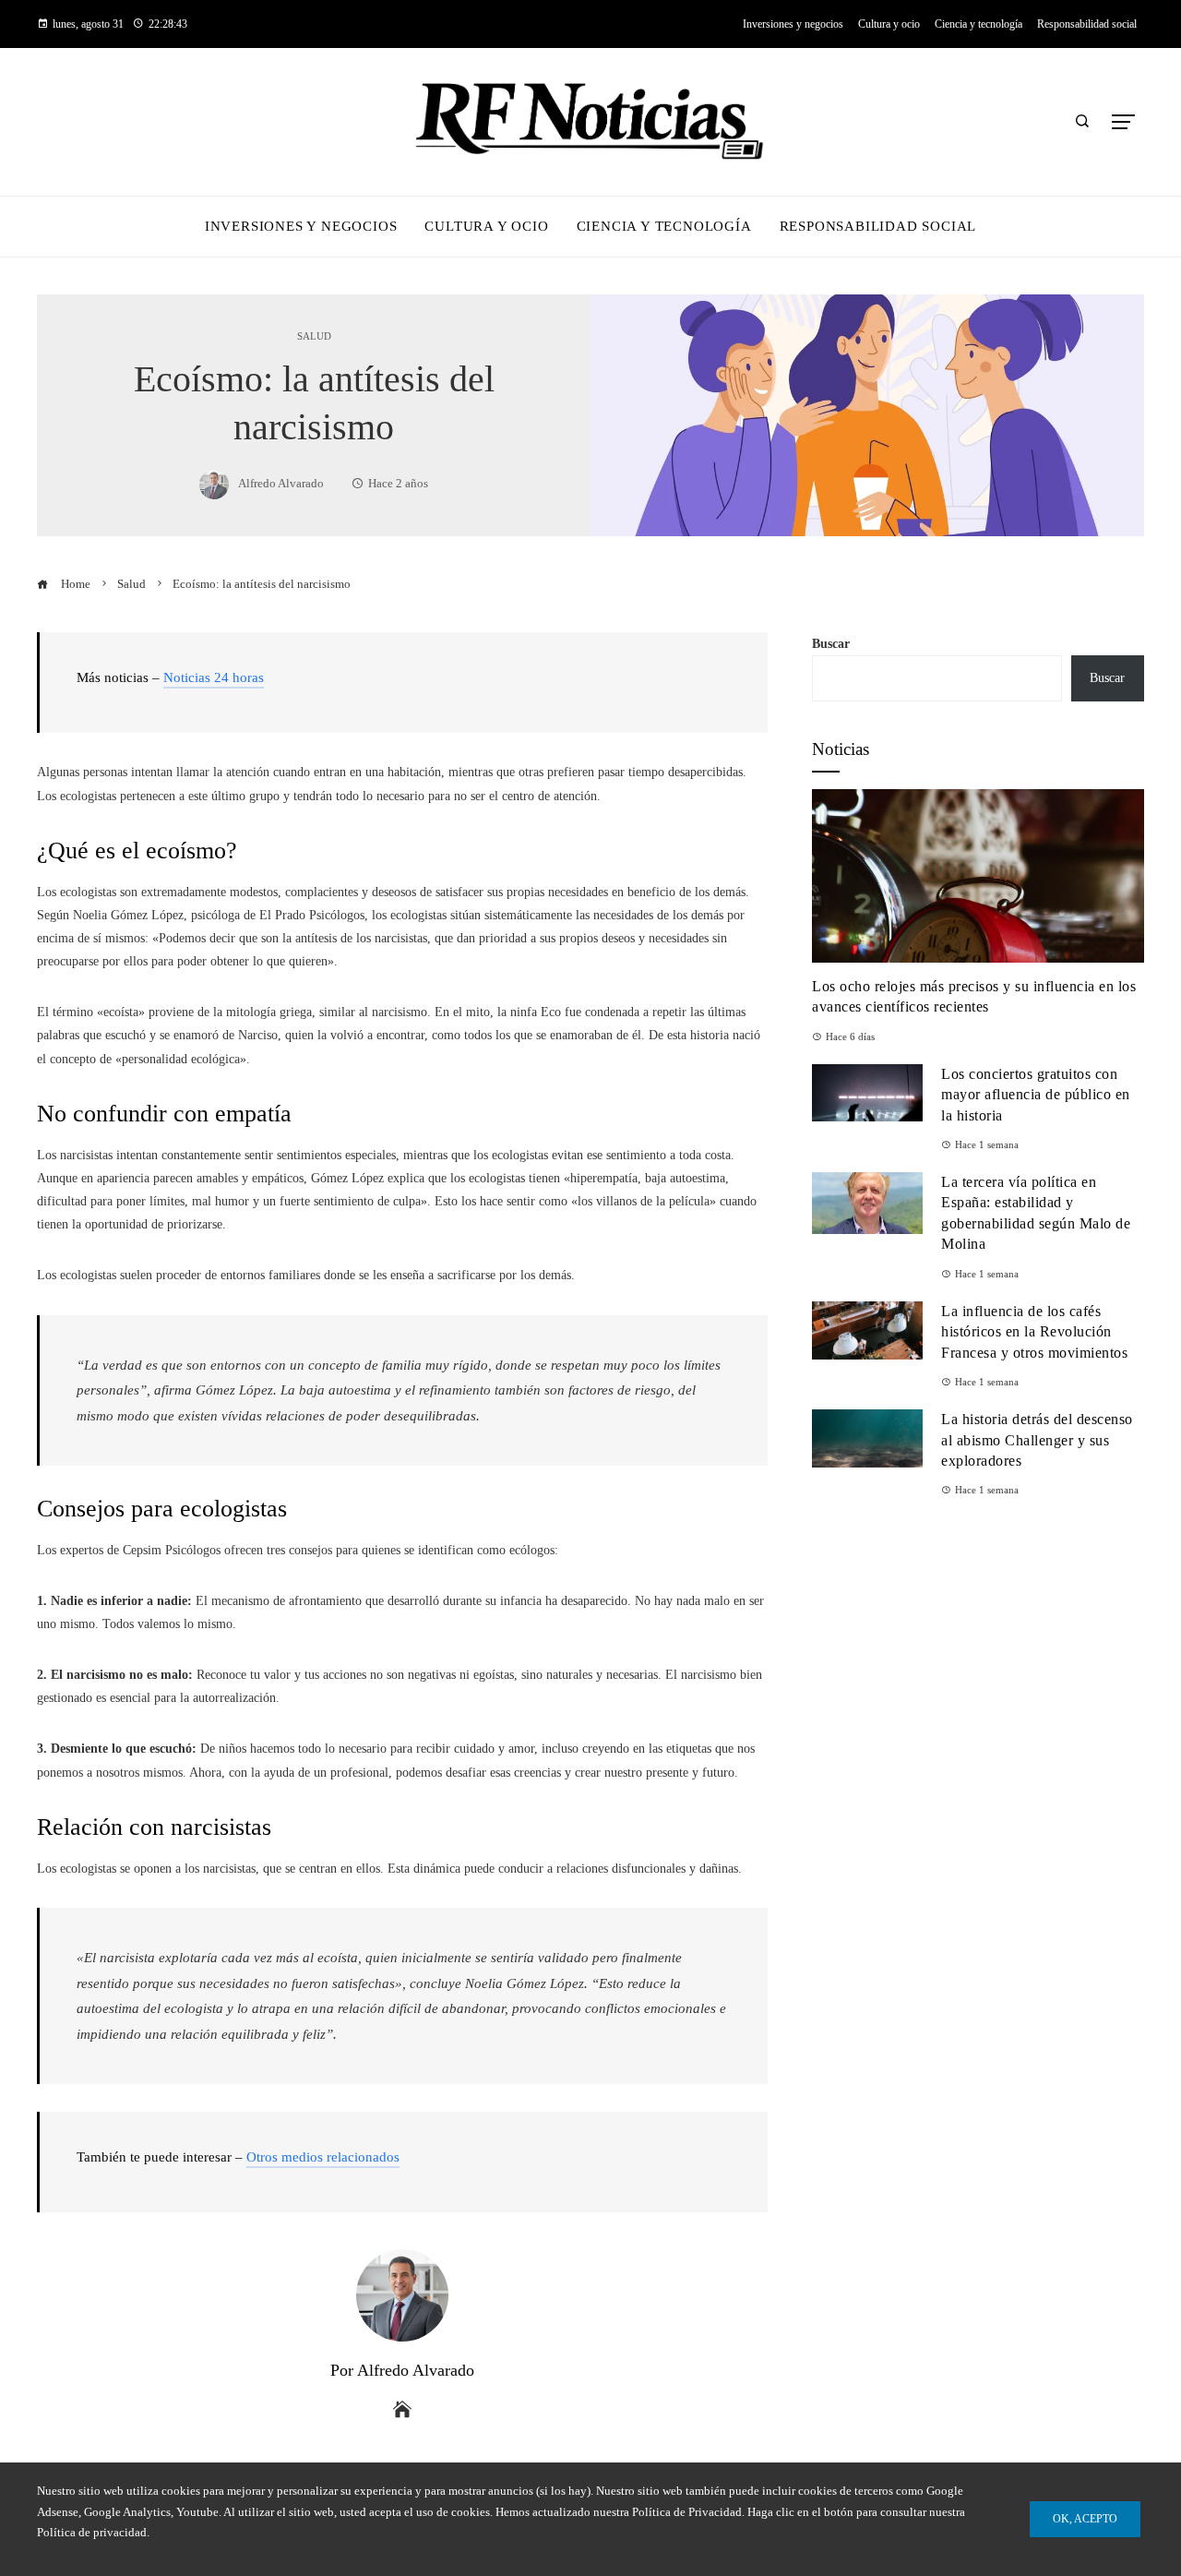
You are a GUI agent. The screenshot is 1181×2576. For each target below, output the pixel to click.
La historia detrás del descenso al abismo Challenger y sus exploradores (1037, 1440)
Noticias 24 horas (214, 677)
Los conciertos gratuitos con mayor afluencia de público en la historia (1036, 1095)
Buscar (831, 644)
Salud (314, 336)
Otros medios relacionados (323, 2157)
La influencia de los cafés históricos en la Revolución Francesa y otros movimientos (1034, 1332)
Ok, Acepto (1085, 2519)
